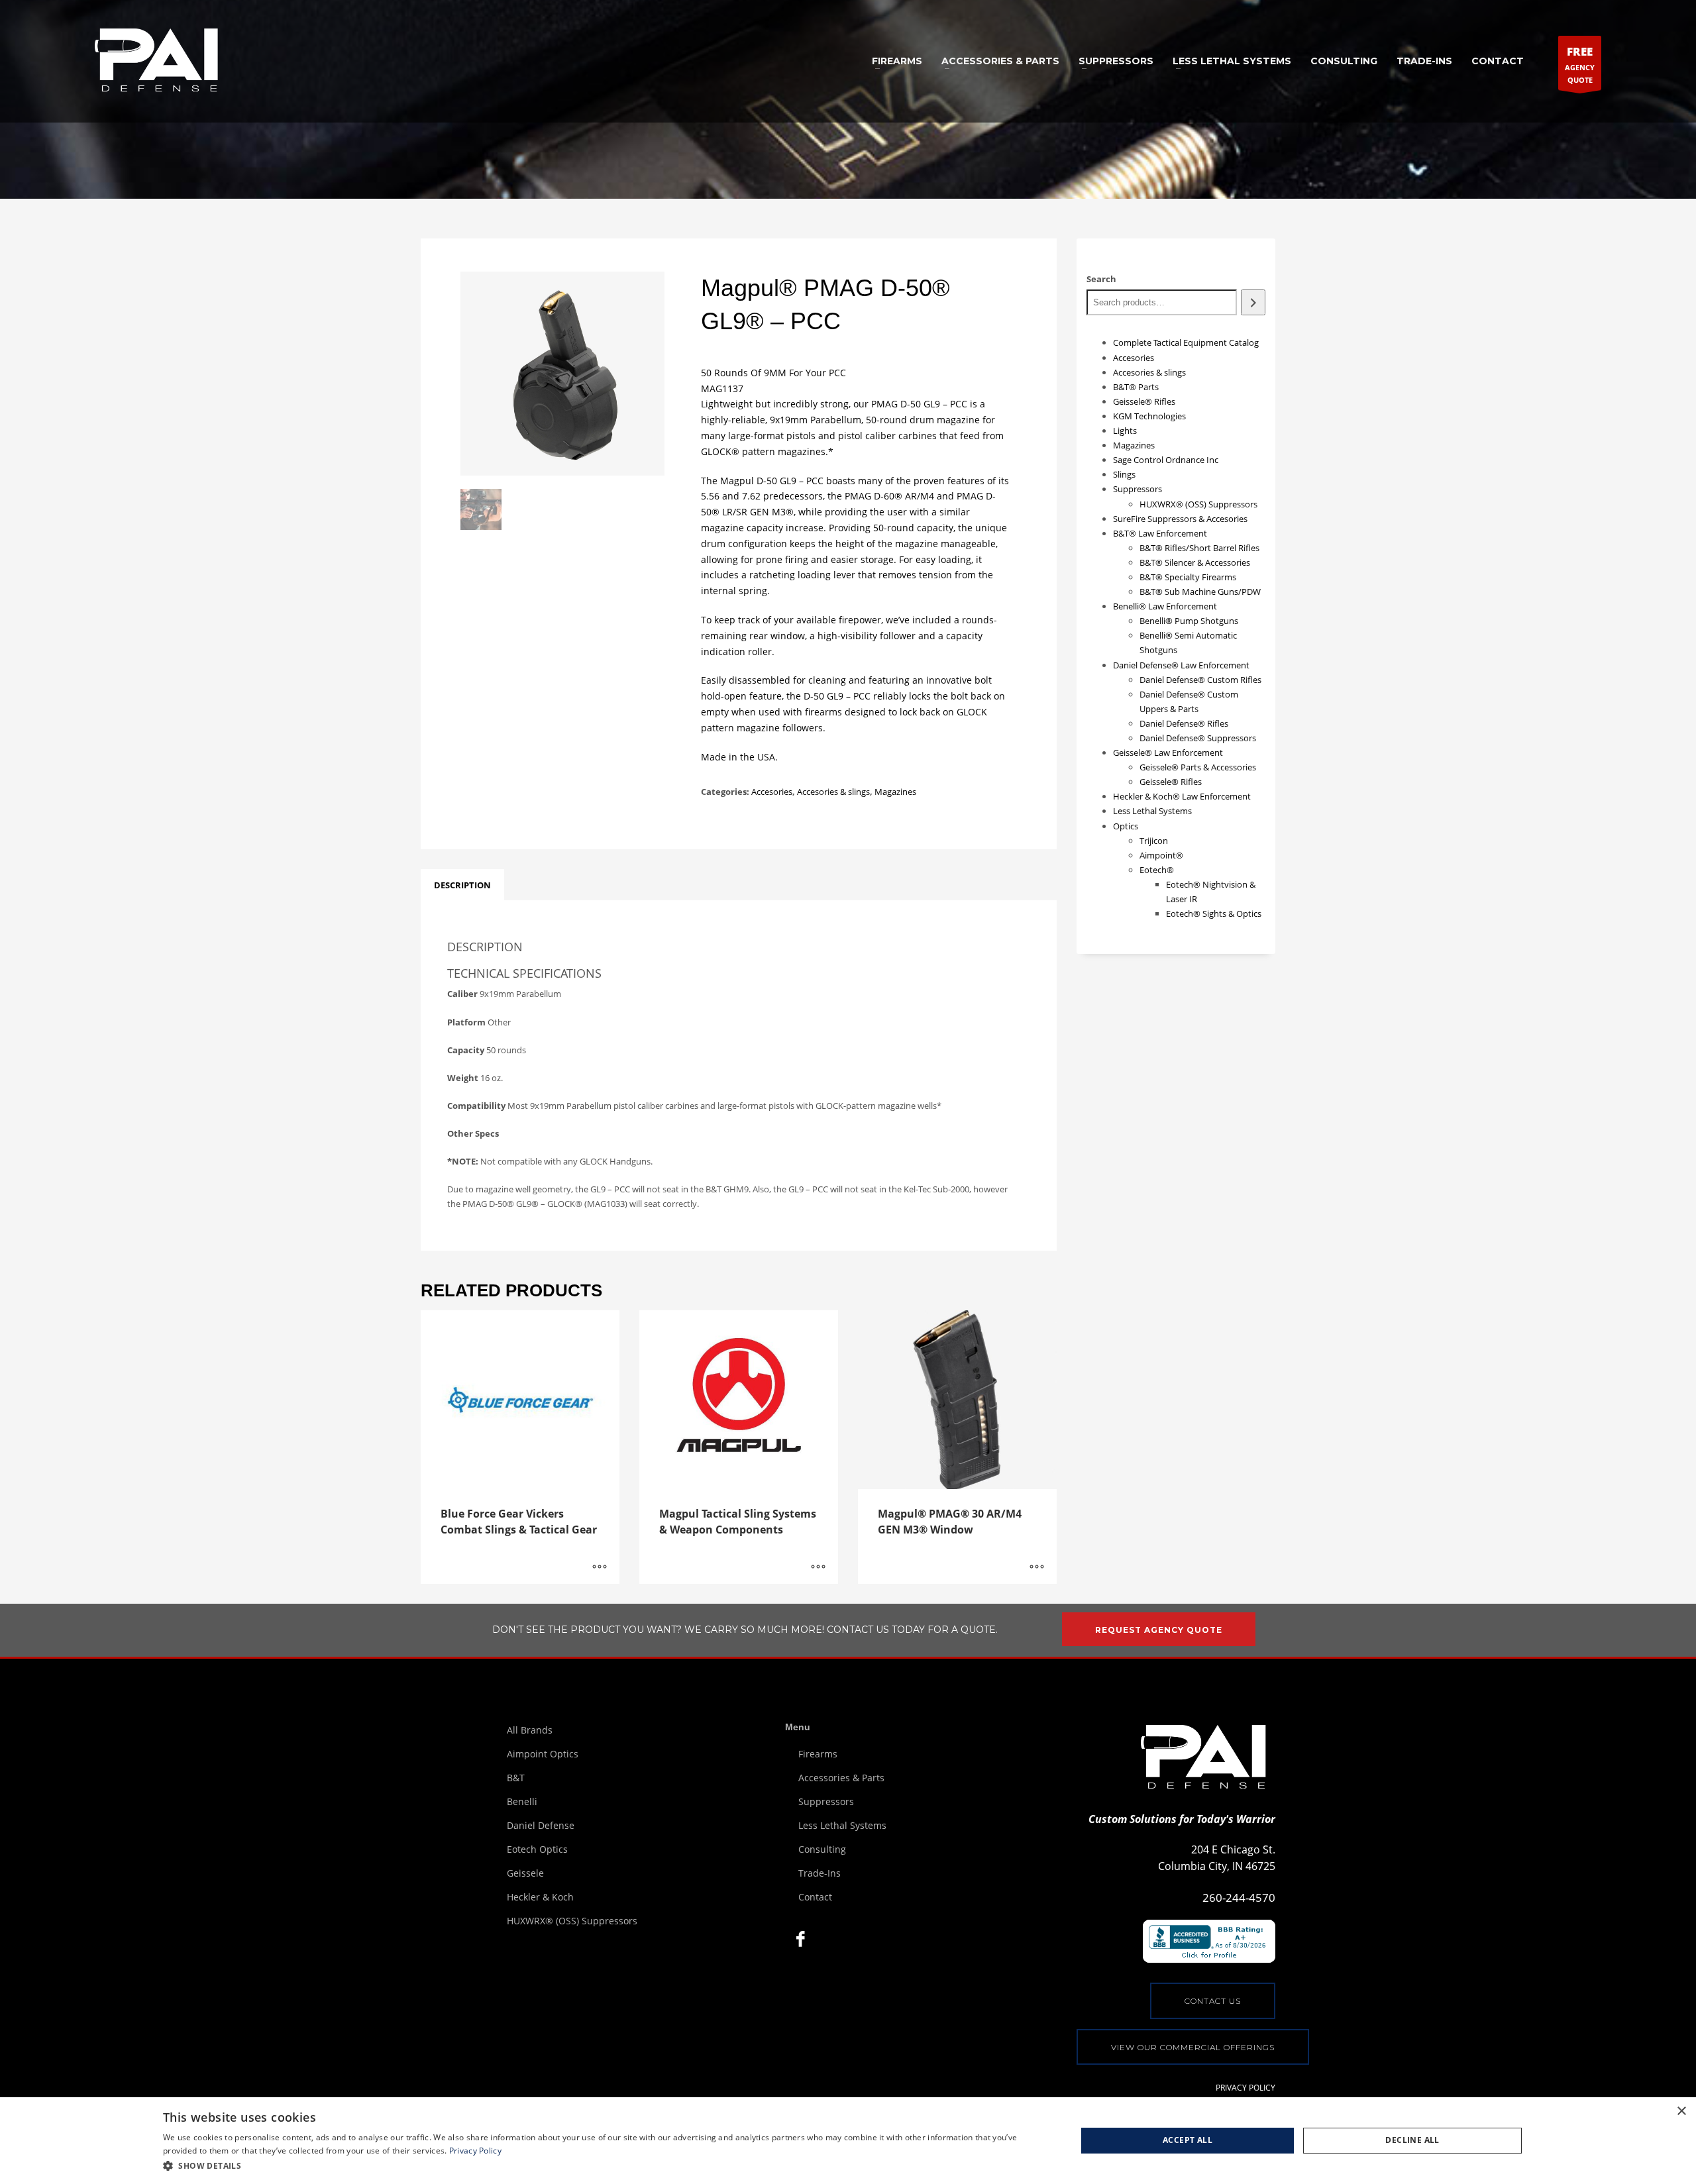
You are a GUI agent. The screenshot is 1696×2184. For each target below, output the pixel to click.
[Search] (1253, 302)
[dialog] (848, 2141)
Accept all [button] (1188, 2140)
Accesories (772, 792)
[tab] (462, 885)
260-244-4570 (1239, 1898)
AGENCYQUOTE (1580, 64)
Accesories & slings (833, 792)
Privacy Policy (475, 2151)
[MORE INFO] (600, 1567)
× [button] (1681, 2111)
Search (1101, 279)
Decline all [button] (1412, 2140)
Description (462, 885)
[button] (606, 2166)
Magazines (895, 792)
